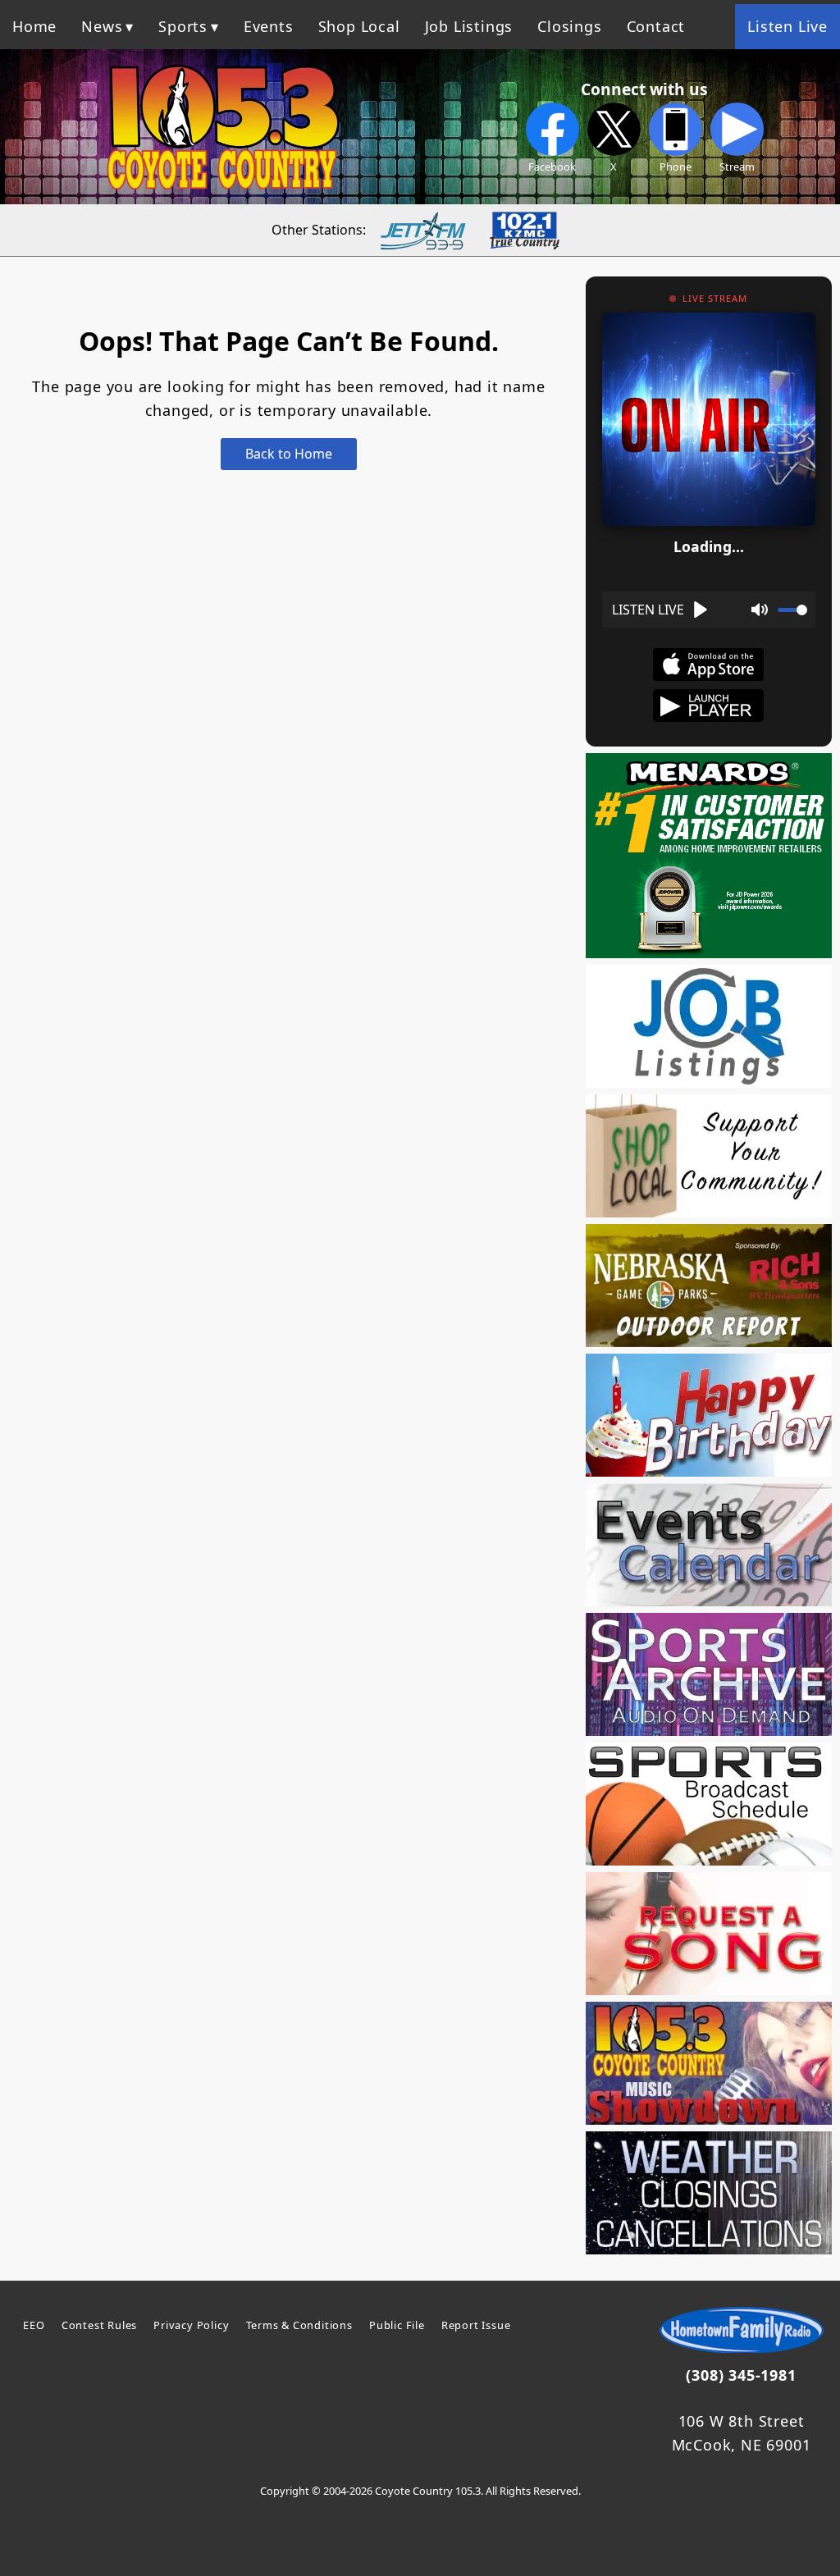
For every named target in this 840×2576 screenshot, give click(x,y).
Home (34, 26)
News (102, 26)
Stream (737, 167)
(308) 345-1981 (741, 2375)
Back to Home (289, 454)
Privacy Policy (191, 2325)
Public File (397, 2325)
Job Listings (469, 26)
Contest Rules (99, 2325)
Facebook (552, 167)
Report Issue (476, 2325)
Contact (656, 26)
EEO (34, 2325)
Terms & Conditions (299, 2325)
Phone (676, 167)
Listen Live (787, 26)
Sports (183, 26)
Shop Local (359, 26)
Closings (569, 26)
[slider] (792, 610)
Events (269, 26)
